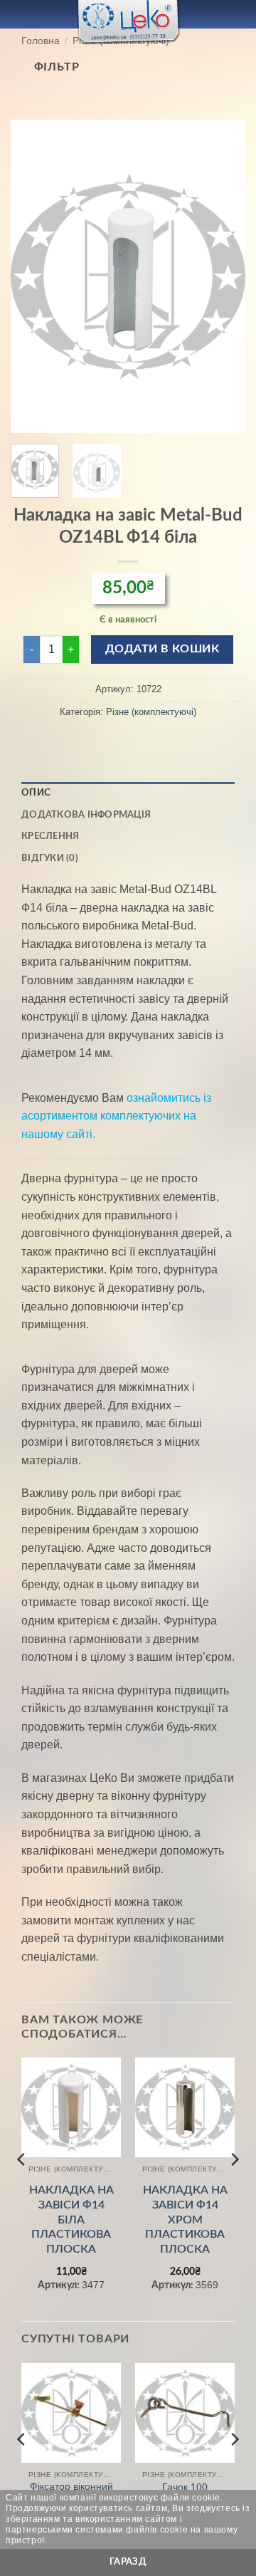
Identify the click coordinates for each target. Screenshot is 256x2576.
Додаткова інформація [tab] (86, 815)
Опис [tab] (36, 793)
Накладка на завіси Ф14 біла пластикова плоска (71, 2220)
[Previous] (33, 276)
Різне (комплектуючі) (151, 712)
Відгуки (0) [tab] (50, 858)
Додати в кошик (162, 649)
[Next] (223, 276)
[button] (19, 14)
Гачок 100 (185, 2487)
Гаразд (128, 2562)
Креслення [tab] (50, 836)
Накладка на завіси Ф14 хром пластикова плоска (185, 2220)
